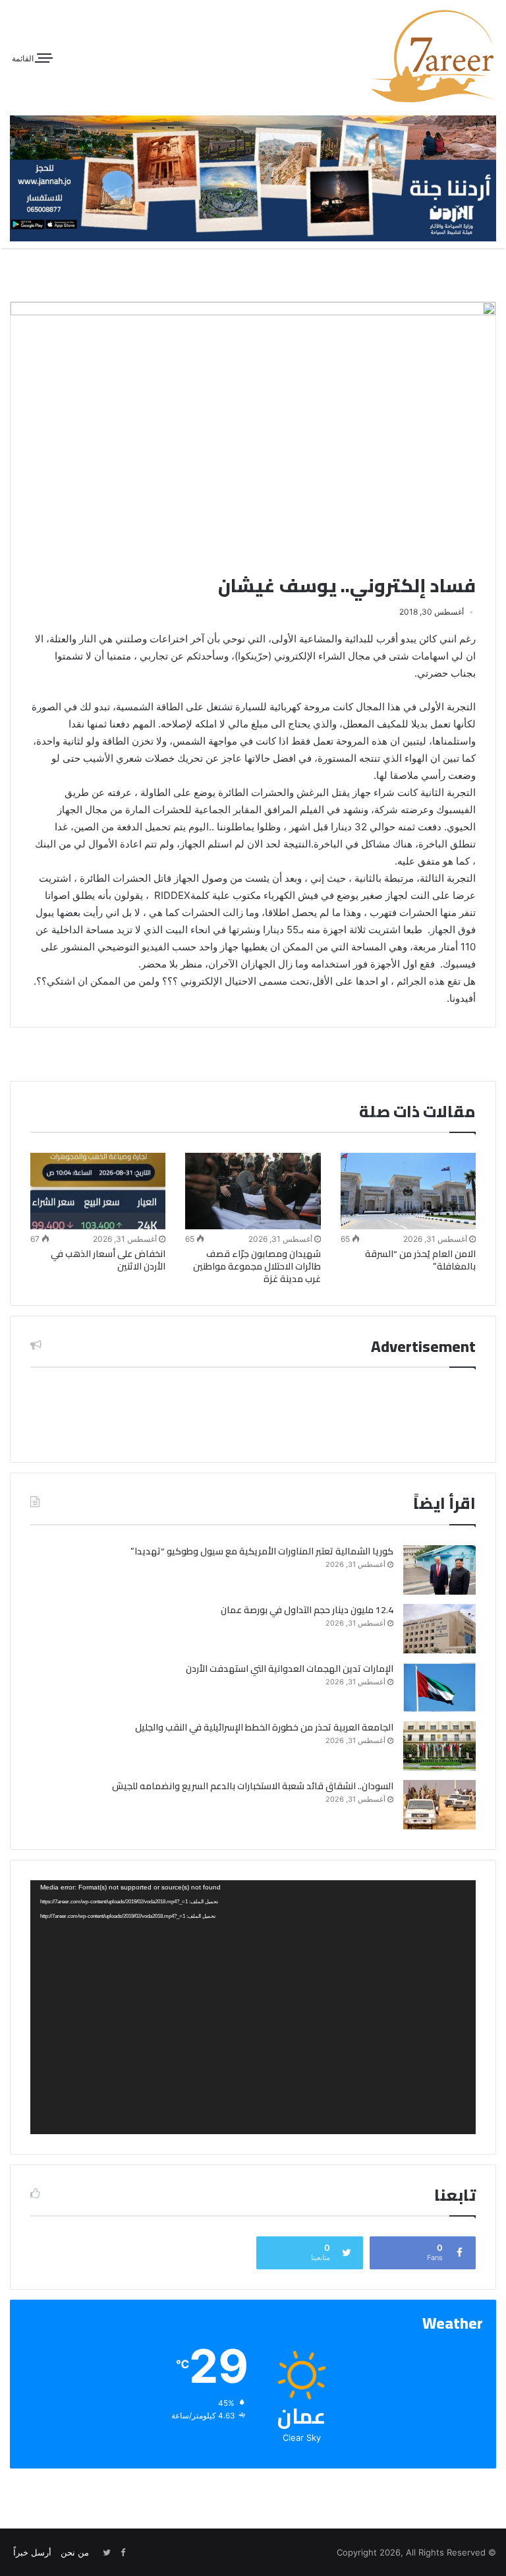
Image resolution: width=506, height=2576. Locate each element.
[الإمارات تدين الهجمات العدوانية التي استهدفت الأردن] (439, 1687)
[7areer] (434, 56)
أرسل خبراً (32, 2552)
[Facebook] (123, 2553)
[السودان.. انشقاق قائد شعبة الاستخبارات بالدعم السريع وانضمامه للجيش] (439, 1805)
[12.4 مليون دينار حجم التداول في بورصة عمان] (439, 1629)
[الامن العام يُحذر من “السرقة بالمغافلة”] (408, 1191)
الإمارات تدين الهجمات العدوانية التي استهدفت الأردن (290, 1669)
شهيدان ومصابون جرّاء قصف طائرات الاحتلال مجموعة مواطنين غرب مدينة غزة (257, 1266)
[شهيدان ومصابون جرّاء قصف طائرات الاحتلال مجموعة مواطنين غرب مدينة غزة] (253, 1191)
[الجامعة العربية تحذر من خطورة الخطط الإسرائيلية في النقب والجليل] (439, 1746)
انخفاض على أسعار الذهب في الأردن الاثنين (108, 1260)
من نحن (75, 2552)
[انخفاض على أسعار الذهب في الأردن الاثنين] (98, 1191)
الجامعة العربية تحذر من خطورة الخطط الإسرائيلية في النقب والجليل (264, 1727)
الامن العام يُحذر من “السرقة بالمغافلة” (420, 1260)
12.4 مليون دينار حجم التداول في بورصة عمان (307, 1610)
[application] (253, 2007)
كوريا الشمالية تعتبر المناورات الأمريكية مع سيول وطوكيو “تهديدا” (262, 1551)
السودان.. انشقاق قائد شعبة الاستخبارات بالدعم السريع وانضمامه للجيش (253, 1786)
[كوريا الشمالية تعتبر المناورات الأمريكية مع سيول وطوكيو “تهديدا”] (439, 1570)
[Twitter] (107, 2553)
